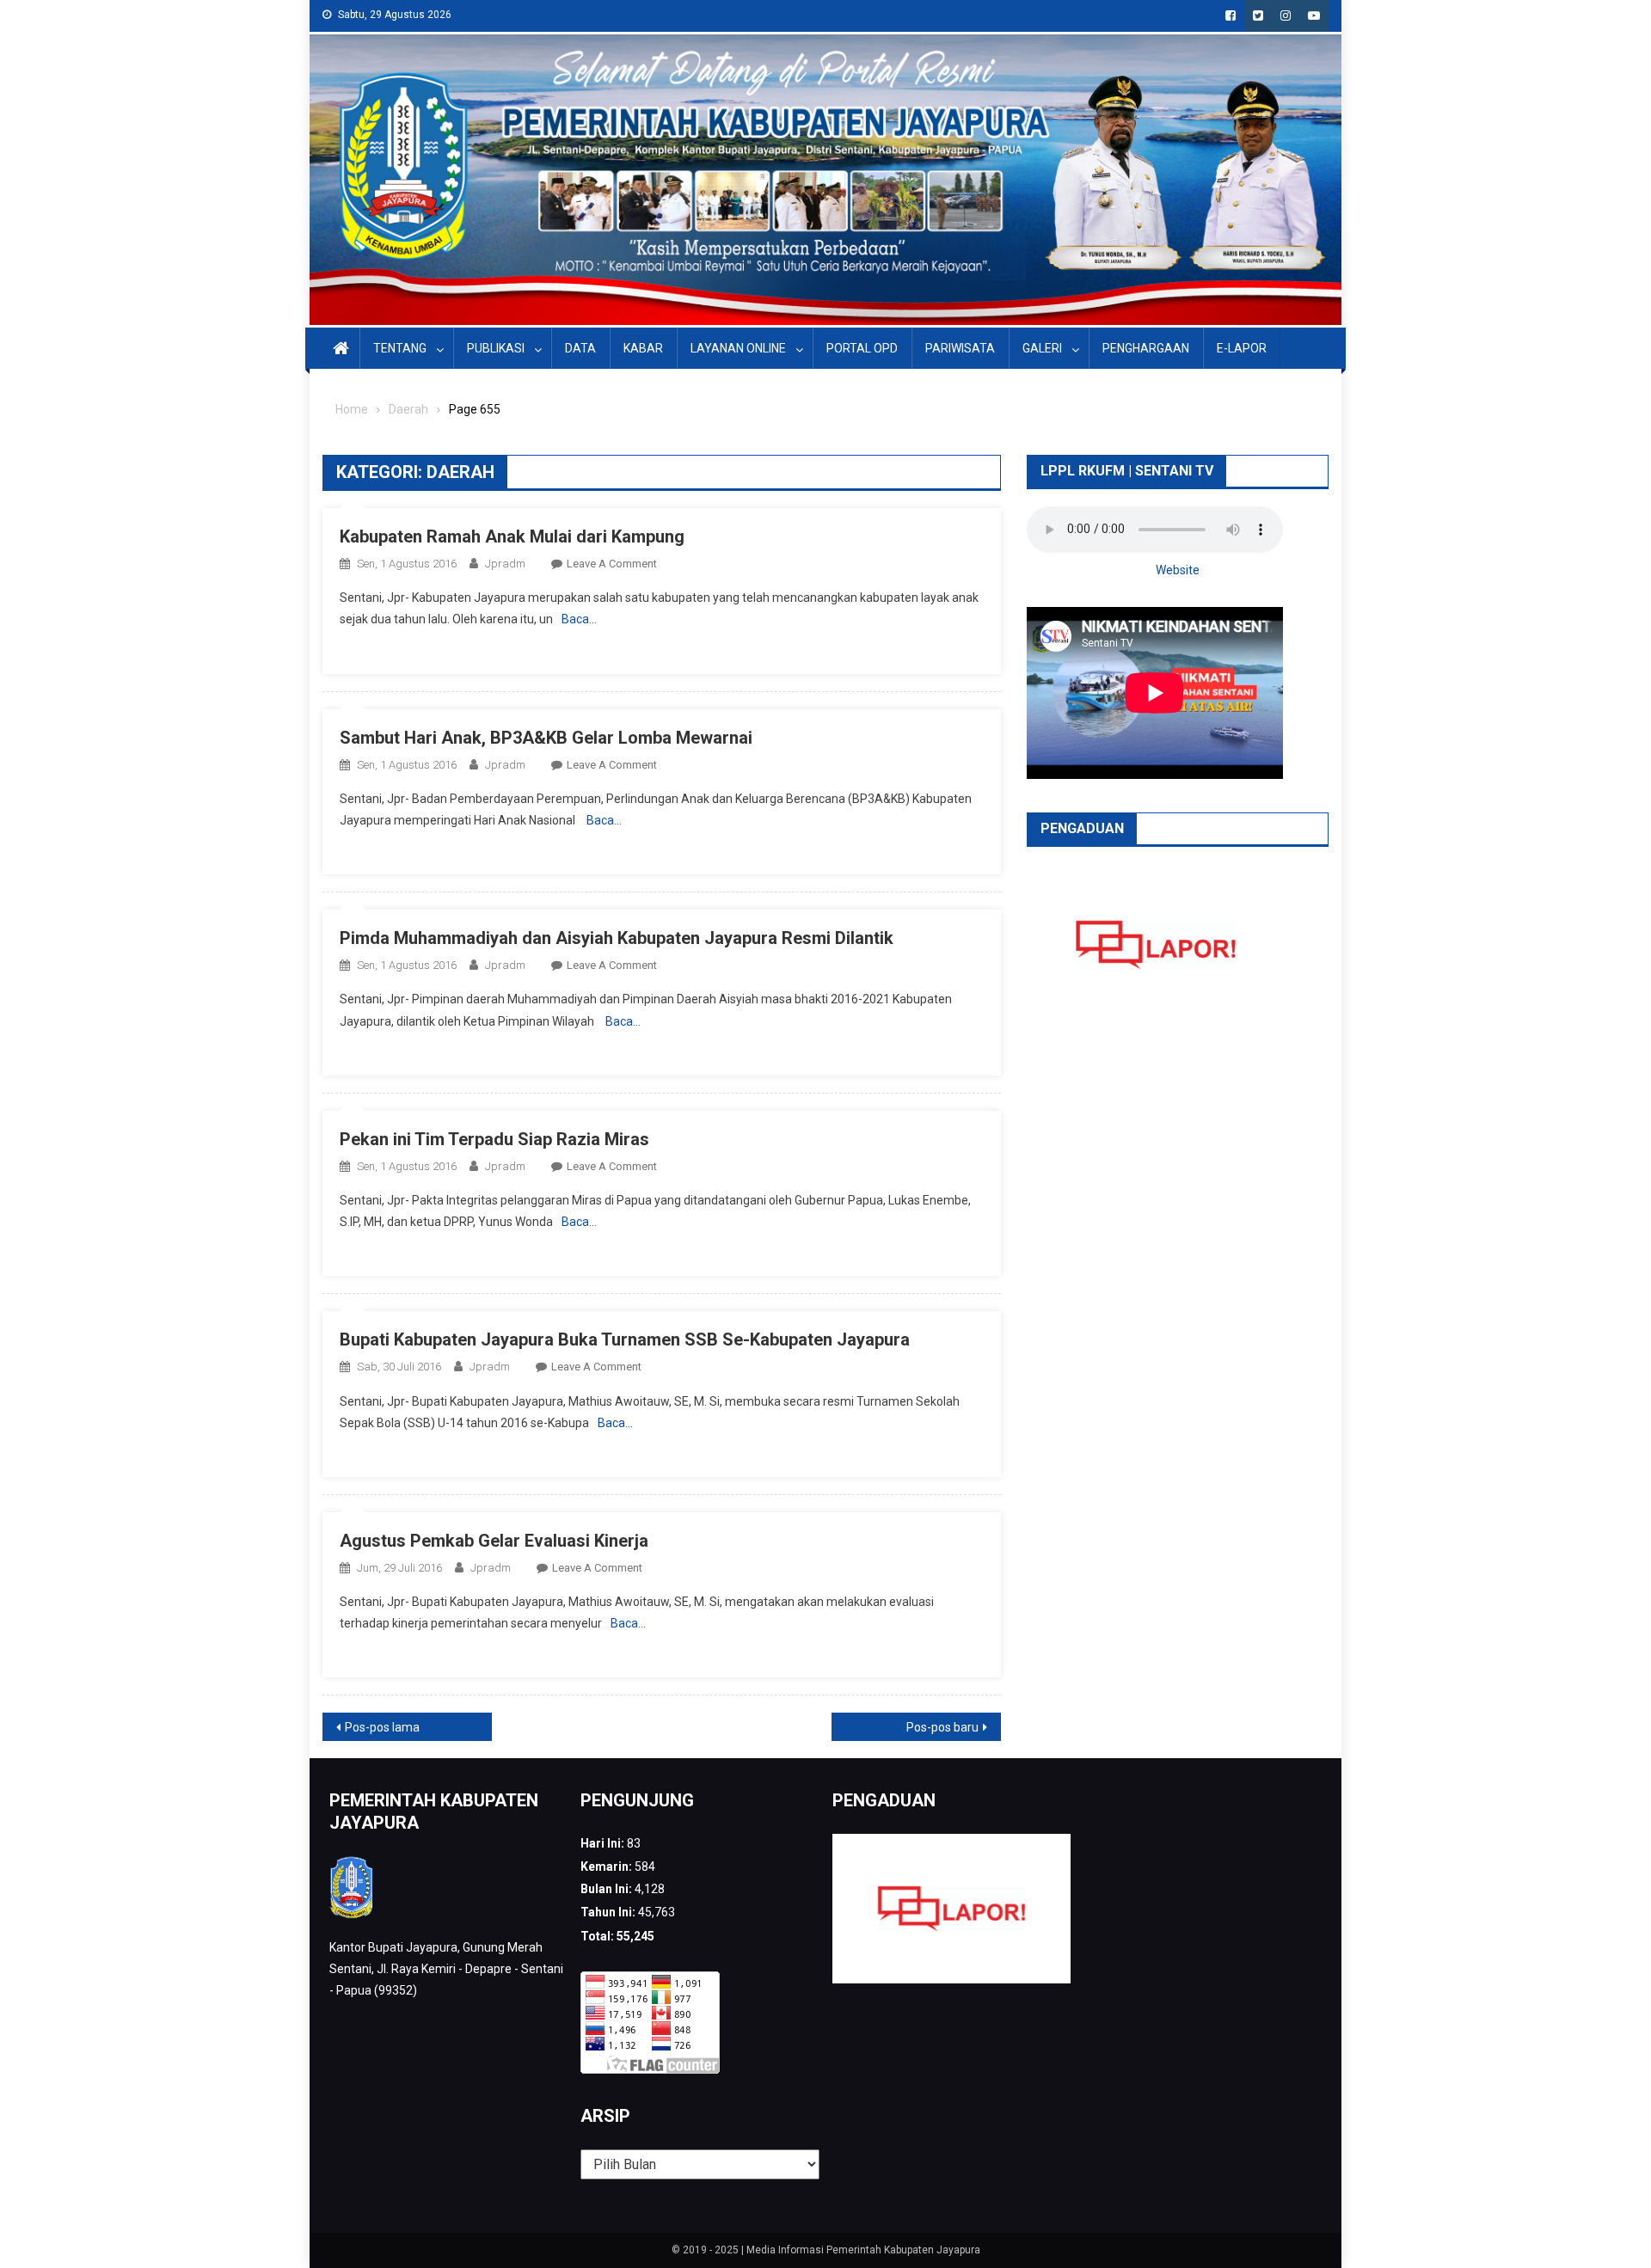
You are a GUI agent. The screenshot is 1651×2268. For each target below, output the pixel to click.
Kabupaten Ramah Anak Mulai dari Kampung (512, 536)
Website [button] (1178, 570)
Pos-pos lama (382, 1727)
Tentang (400, 348)
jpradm (505, 564)
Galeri (1042, 348)
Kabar (643, 348)
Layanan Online (738, 348)
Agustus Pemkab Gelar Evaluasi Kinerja (494, 1541)
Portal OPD (862, 348)
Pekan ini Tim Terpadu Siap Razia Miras (494, 1139)
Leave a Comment (612, 564)
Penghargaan (1146, 348)
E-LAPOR (1242, 348)
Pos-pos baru (942, 1727)
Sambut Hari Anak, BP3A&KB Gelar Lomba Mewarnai (546, 738)
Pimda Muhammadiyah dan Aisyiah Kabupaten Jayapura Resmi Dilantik (617, 938)
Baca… (579, 619)
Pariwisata (960, 348)
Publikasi (496, 348)
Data (580, 348)
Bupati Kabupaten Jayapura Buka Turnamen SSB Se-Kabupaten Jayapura (625, 1339)
